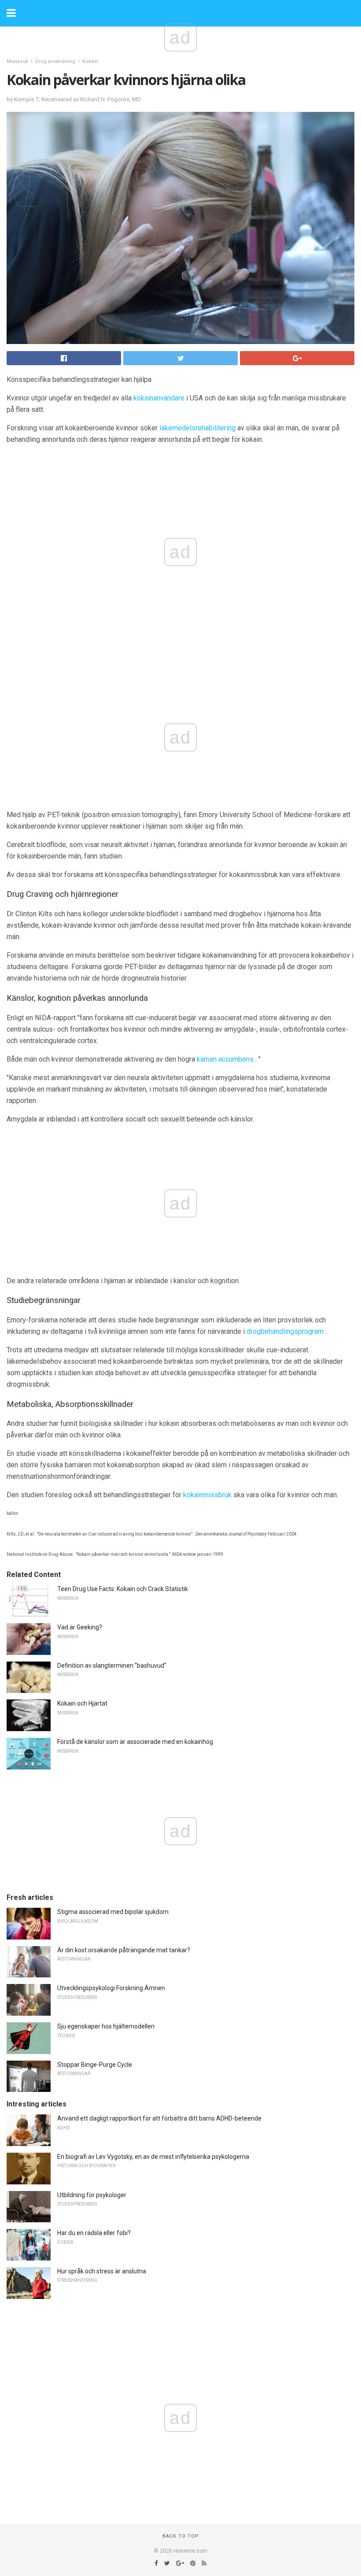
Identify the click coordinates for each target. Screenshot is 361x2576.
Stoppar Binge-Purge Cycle (95, 2065)
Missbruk (17, 61)
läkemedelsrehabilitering (197, 428)
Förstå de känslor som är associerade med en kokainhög (135, 1742)
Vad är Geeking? (80, 1627)
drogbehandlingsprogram (285, 1331)
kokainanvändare (159, 398)
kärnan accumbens (225, 1059)
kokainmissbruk (207, 1495)
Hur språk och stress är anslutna (102, 2271)
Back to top (181, 2536)
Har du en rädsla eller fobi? (94, 2233)
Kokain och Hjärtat (82, 1703)
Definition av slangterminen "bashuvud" (112, 1666)
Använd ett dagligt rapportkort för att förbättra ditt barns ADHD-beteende (159, 2118)
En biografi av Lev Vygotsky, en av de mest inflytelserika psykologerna (153, 2157)
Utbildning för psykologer (92, 2195)
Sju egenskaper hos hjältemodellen (106, 2026)
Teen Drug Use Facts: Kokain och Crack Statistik (123, 1589)
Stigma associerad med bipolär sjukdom (113, 1912)
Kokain (90, 61)
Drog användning (55, 61)
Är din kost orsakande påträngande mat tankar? (124, 1950)
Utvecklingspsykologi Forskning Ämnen (111, 1988)
